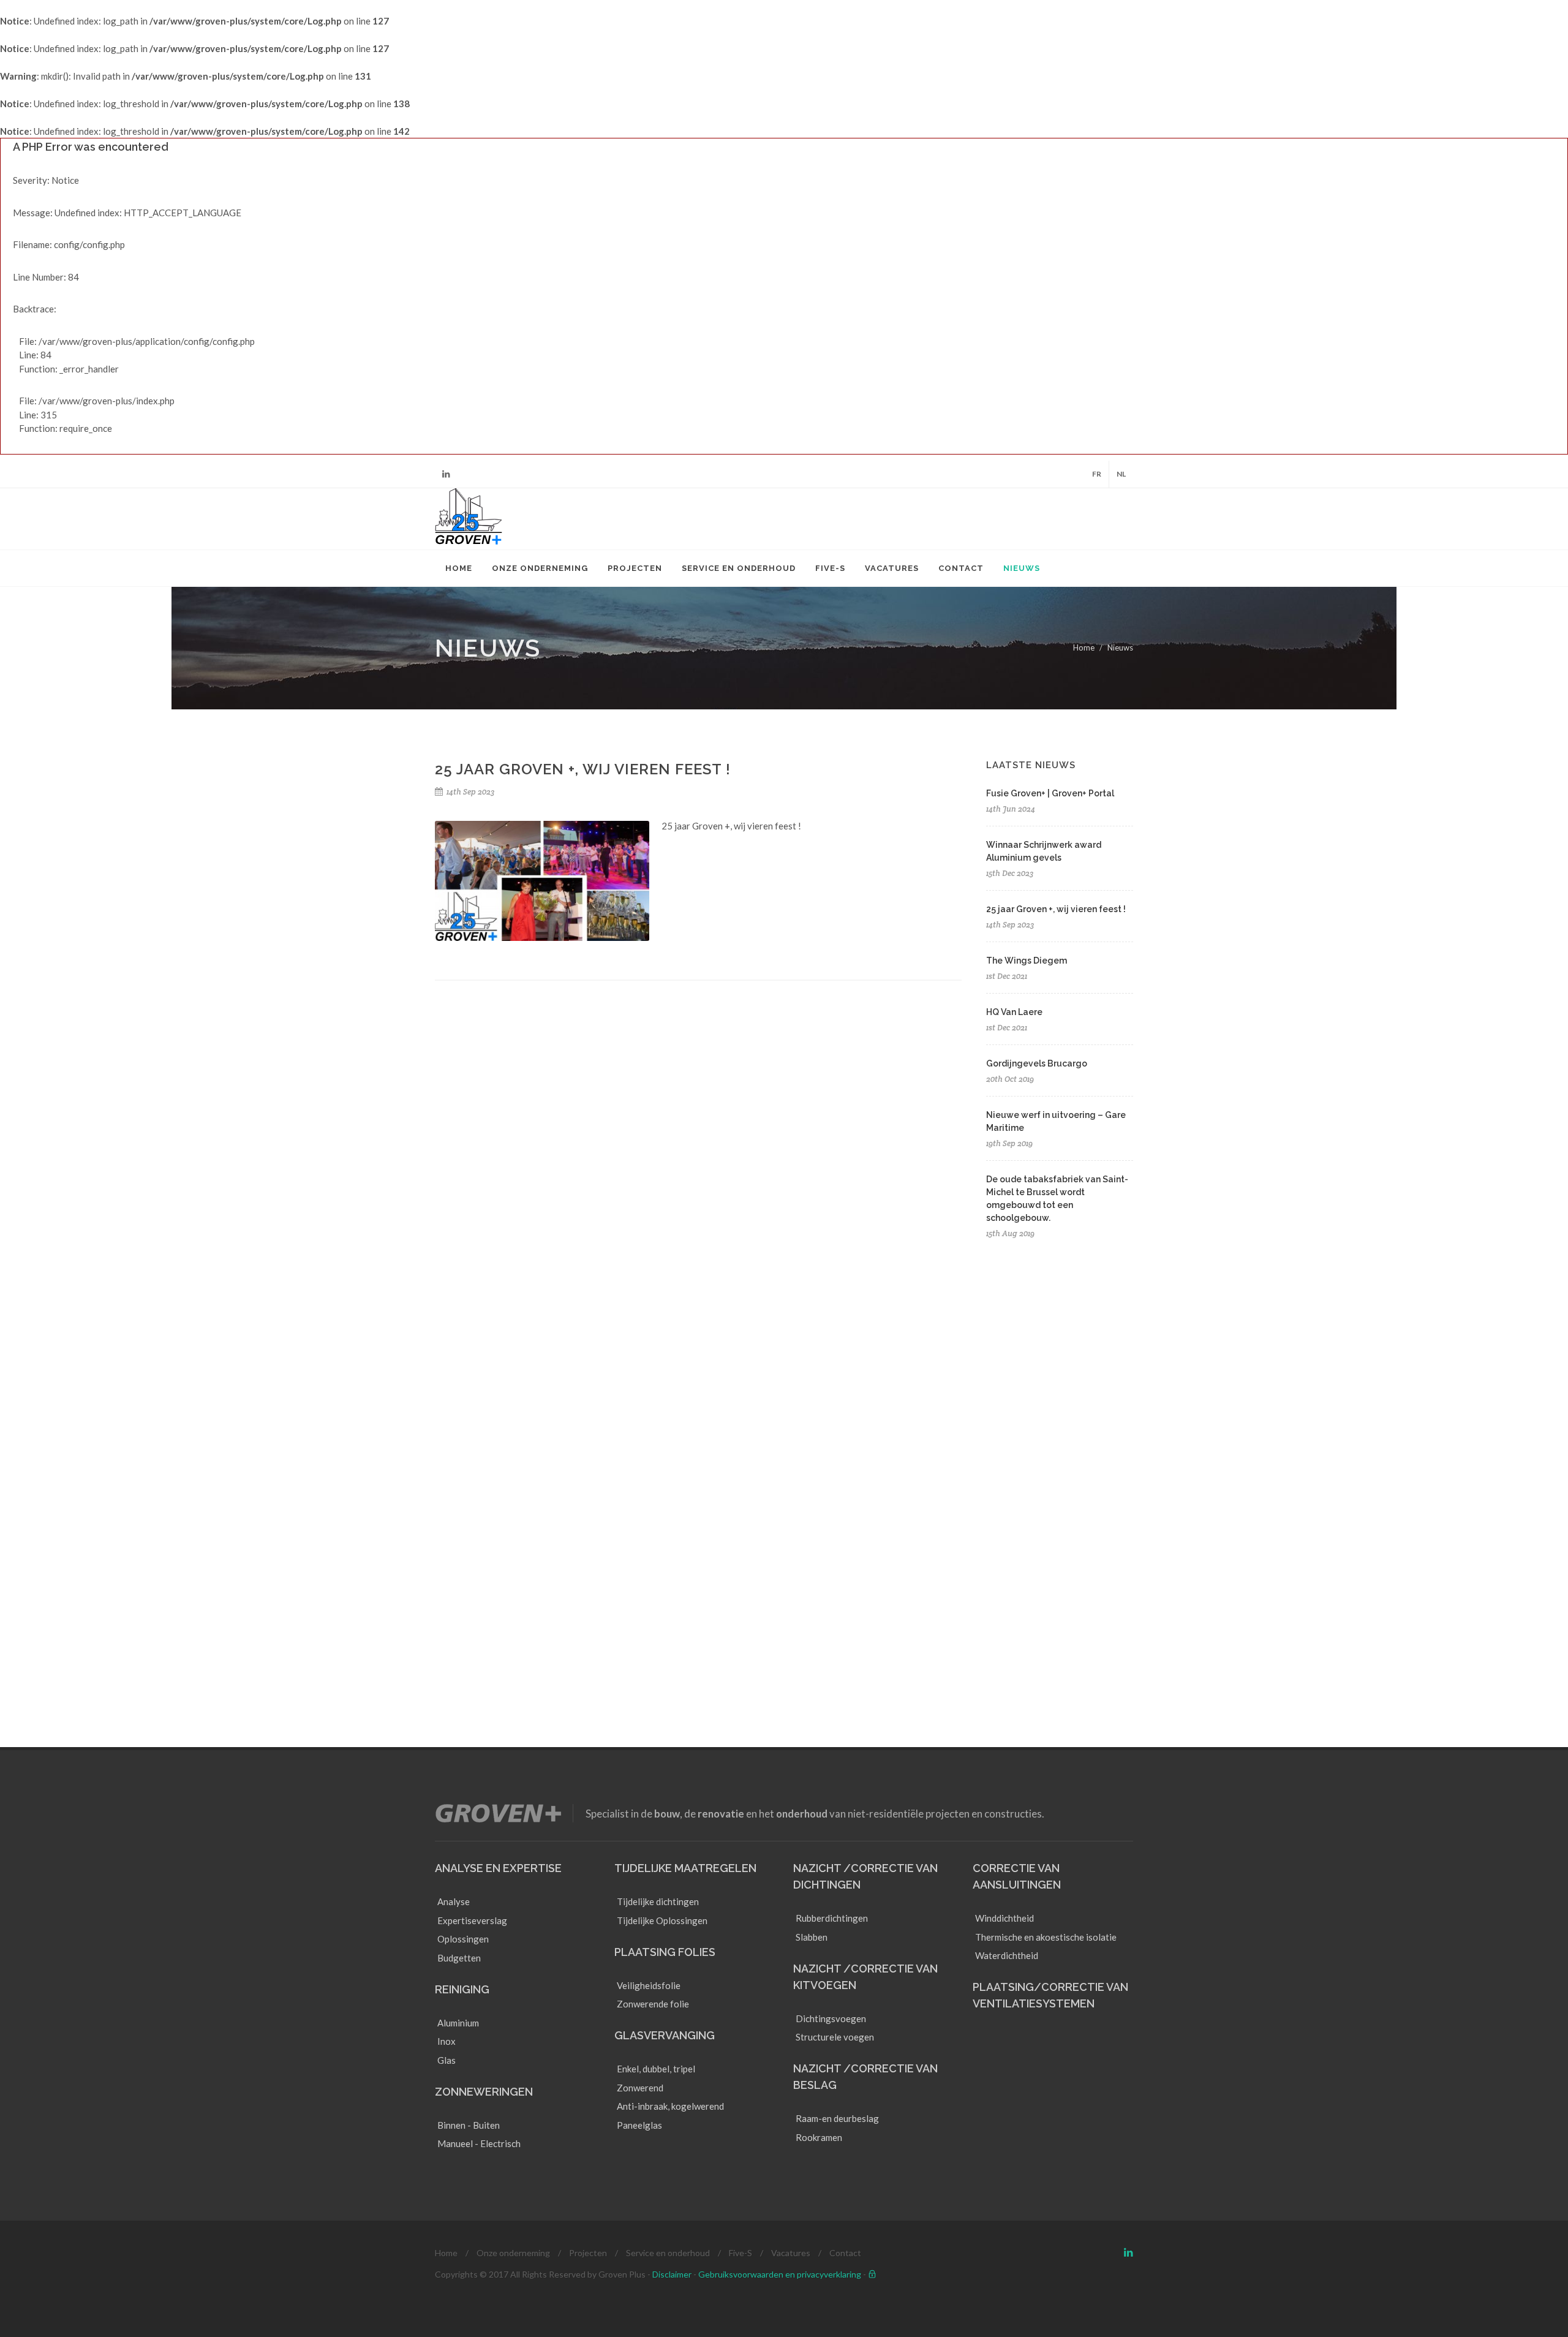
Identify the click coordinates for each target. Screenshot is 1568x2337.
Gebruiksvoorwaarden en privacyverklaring (780, 2274)
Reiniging (462, 1989)
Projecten (588, 2253)
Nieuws (1120, 647)
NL (1121, 474)
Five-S (741, 2253)
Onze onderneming (513, 2253)
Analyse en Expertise (498, 1868)
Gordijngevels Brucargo (1037, 1063)
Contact (845, 2253)
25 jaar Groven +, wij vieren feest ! (1056, 909)
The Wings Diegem (1027, 961)
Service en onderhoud (668, 2253)
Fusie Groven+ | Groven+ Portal (1050, 793)
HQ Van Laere (1014, 1012)
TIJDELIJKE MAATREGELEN (685, 1868)
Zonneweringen (484, 2092)
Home (1084, 647)
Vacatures (791, 2253)
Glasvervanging (665, 2035)
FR (1097, 474)
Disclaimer (672, 2274)
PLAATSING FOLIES (665, 1952)
